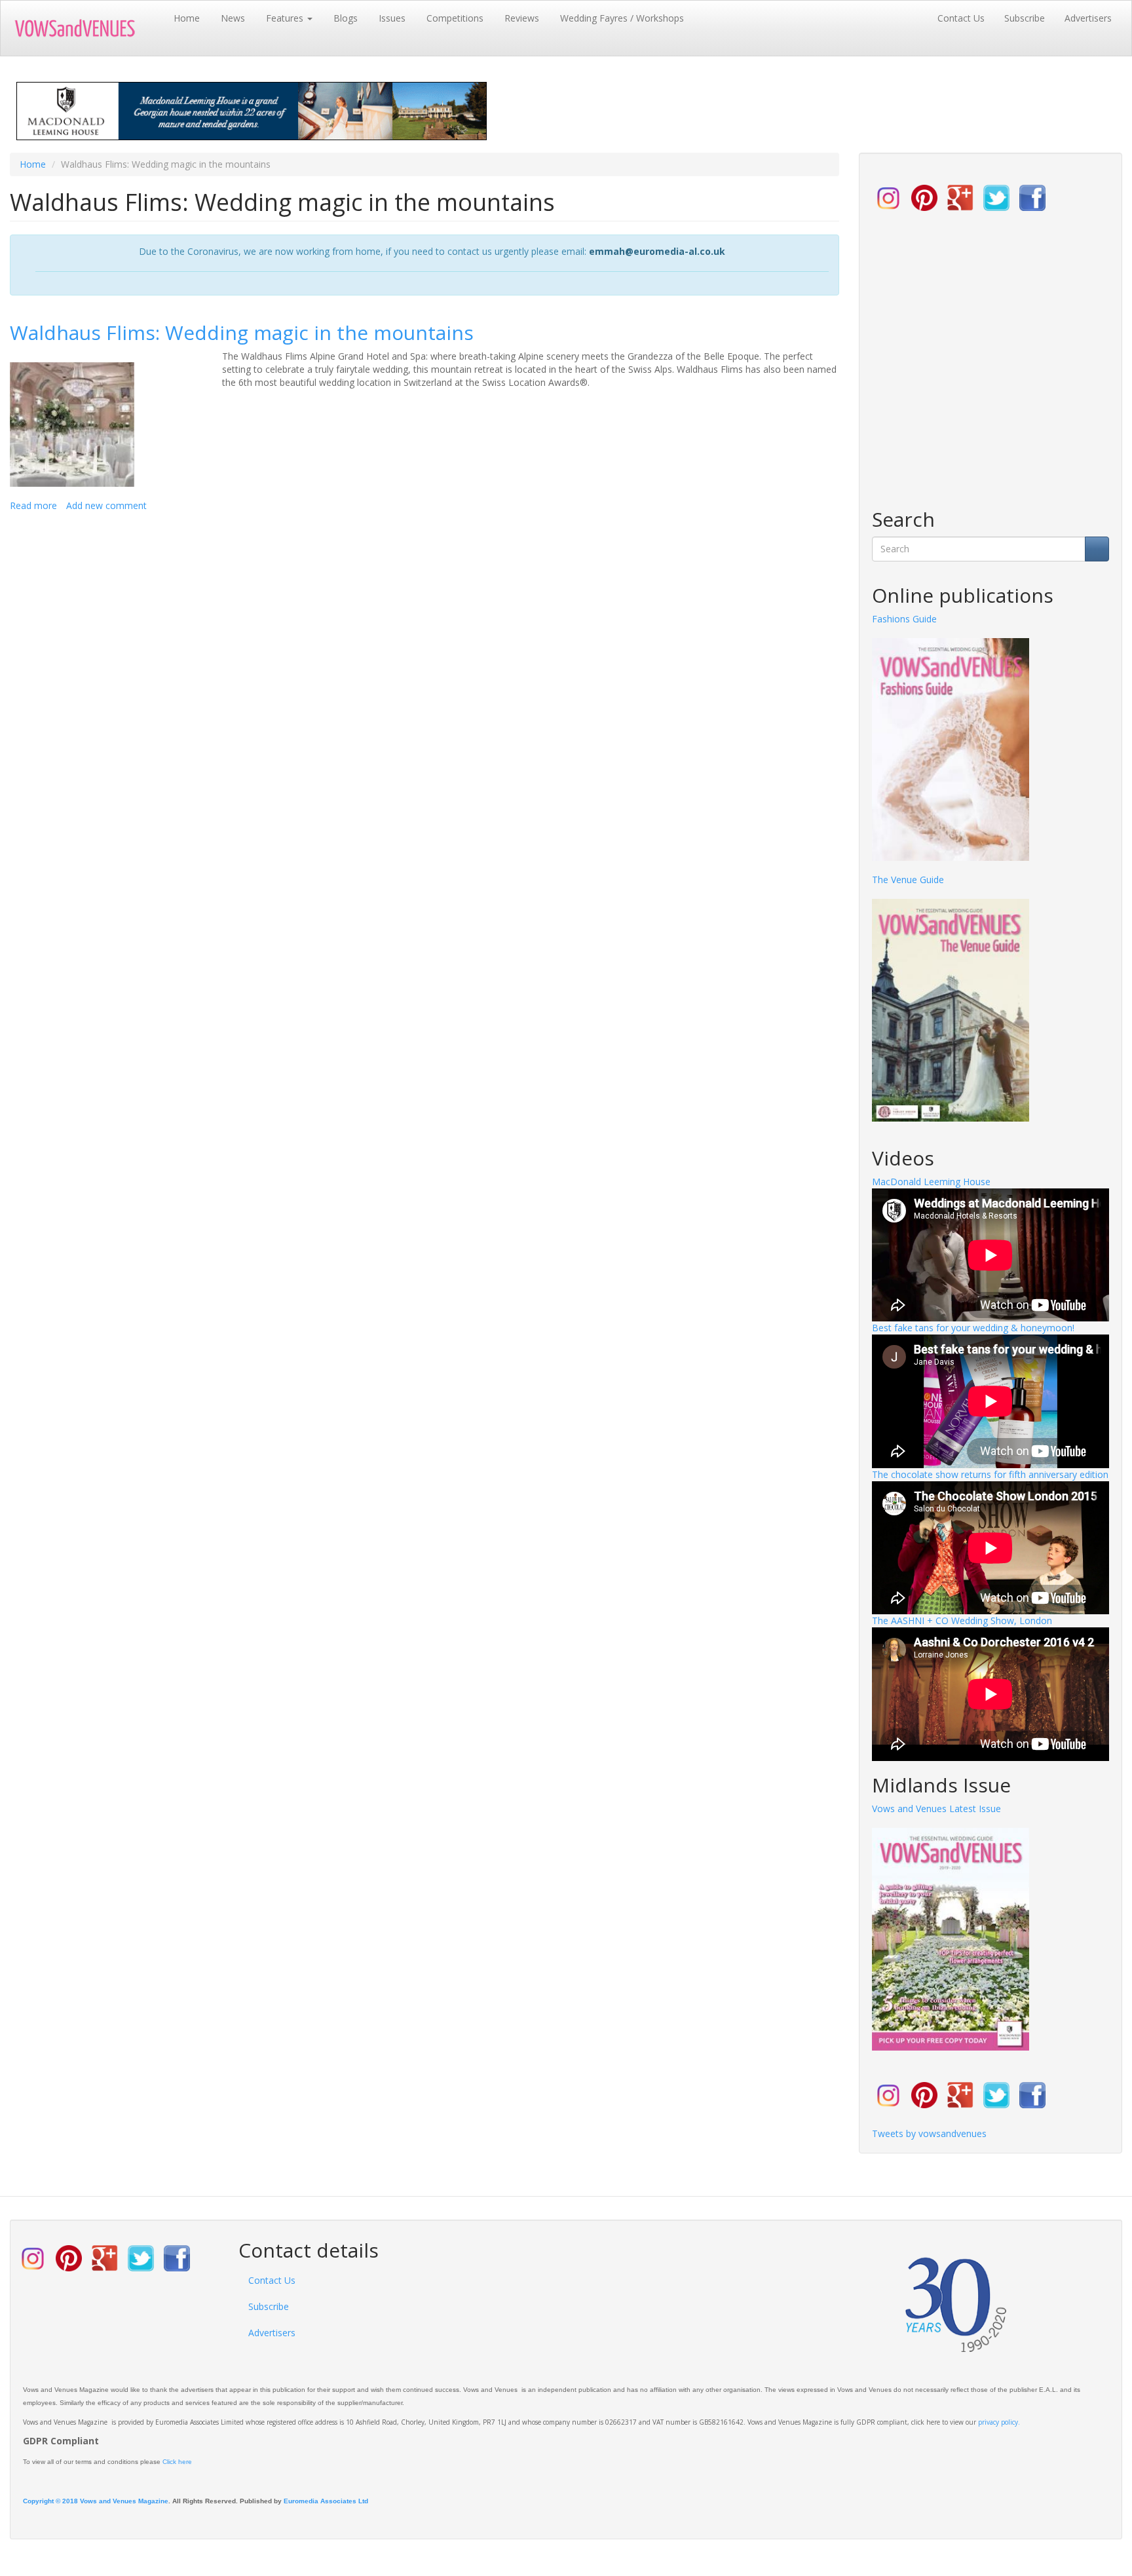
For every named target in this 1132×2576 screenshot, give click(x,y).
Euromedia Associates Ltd (326, 2501)
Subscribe (1025, 18)
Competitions (455, 18)
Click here (177, 2462)
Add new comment (106, 505)
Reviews (522, 18)
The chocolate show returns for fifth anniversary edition (990, 1474)
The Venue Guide (908, 880)
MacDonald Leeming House (931, 1182)
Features (286, 18)
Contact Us (961, 18)
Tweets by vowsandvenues (929, 2133)
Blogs (346, 18)
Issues (392, 18)
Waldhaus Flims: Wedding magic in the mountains (242, 332)
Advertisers (1088, 18)
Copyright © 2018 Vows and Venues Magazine (96, 2501)
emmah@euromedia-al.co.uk (657, 251)
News (233, 18)
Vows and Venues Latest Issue (936, 1809)
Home (187, 18)
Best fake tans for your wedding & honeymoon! (973, 1328)
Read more (33, 505)
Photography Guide (913, 619)
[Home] (87, 28)
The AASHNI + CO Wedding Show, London (962, 1620)
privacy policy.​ (999, 2422)
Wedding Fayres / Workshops (622, 18)
